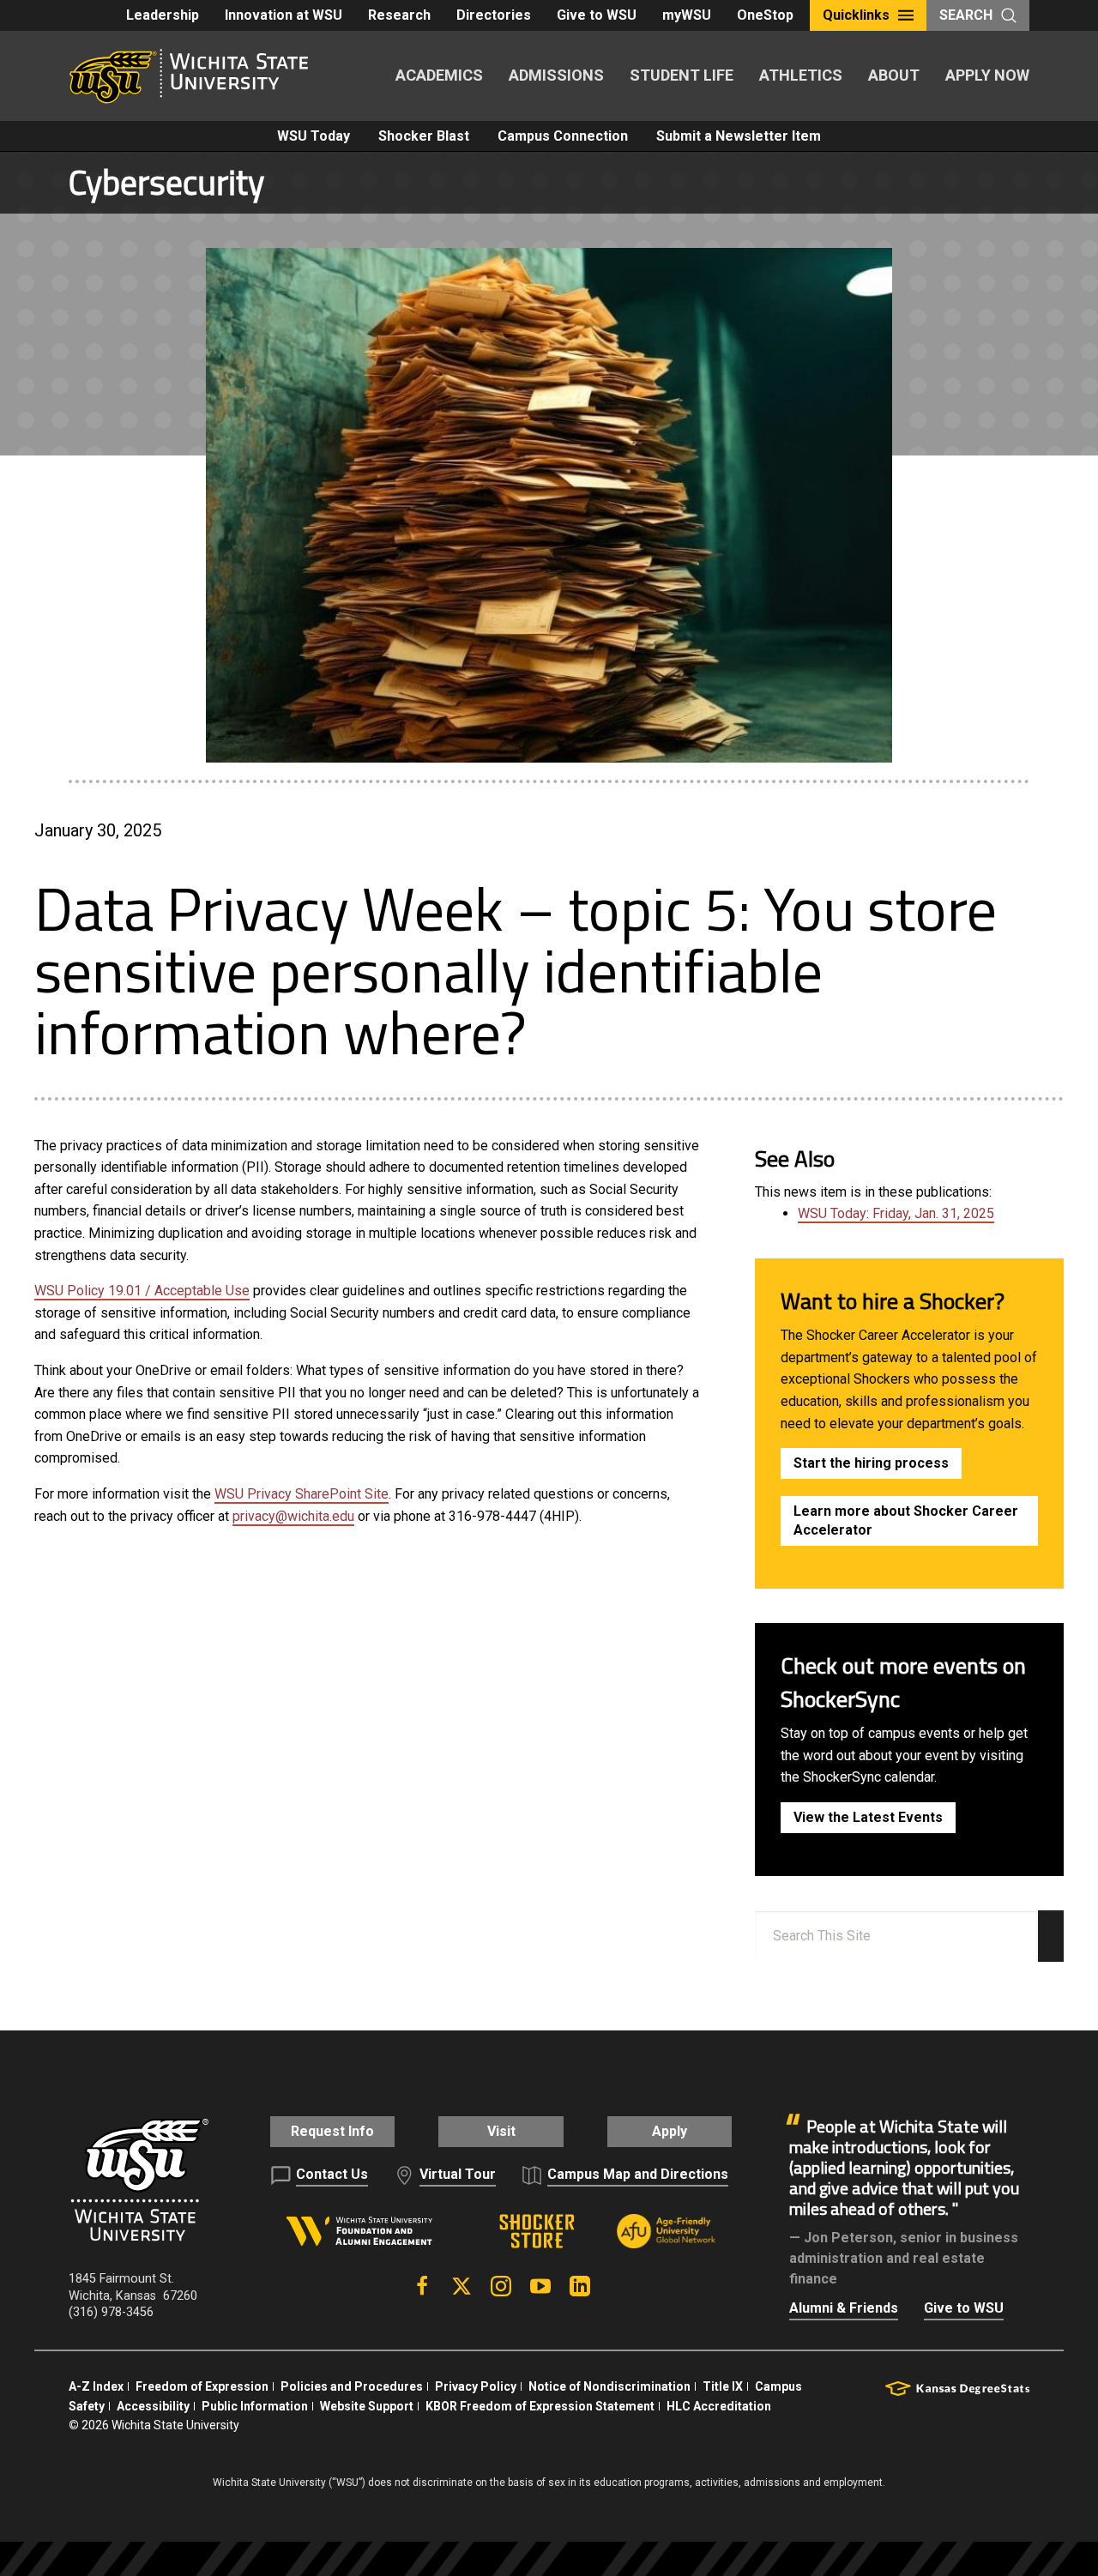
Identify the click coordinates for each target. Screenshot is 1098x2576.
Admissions (556, 75)
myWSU (687, 15)
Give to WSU (597, 15)
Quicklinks (856, 15)
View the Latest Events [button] (868, 1817)
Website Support (367, 2406)
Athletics (801, 75)
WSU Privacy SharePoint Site (302, 1494)
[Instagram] (501, 2286)
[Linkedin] (580, 2286)
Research (399, 15)
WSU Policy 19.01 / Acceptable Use (142, 1291)
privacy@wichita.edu (293, 1516)
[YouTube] (540, 2286)
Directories (494, 15)
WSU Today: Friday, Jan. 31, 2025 (896, 1213)
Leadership (163, 15)
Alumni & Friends (844, 2308)
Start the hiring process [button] (871, 1463)
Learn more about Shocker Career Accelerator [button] (906, 1520)
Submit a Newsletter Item (739, 136)
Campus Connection (563, 136)
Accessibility (153, 2406)
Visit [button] (501, 2131)
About (894, 75)
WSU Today (314, 136)
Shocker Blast (424, 136)
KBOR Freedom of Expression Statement (540, 2406)
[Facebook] (422, 2286)
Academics (439, 75)
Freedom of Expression (202, 2386)
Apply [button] (670, 2131)
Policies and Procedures (352, 2386)
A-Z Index (96, 2386)
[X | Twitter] (462, 2286)
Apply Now (987, 75)
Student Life (682, 75)
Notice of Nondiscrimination (609, 2386)
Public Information (255, 2406)
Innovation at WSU (284, 15)
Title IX (723, 2386)
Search (966, 15)
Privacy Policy (476, 2386)
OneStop (765, 15)
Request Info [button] (332, 2131)
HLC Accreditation (719, 2406)
